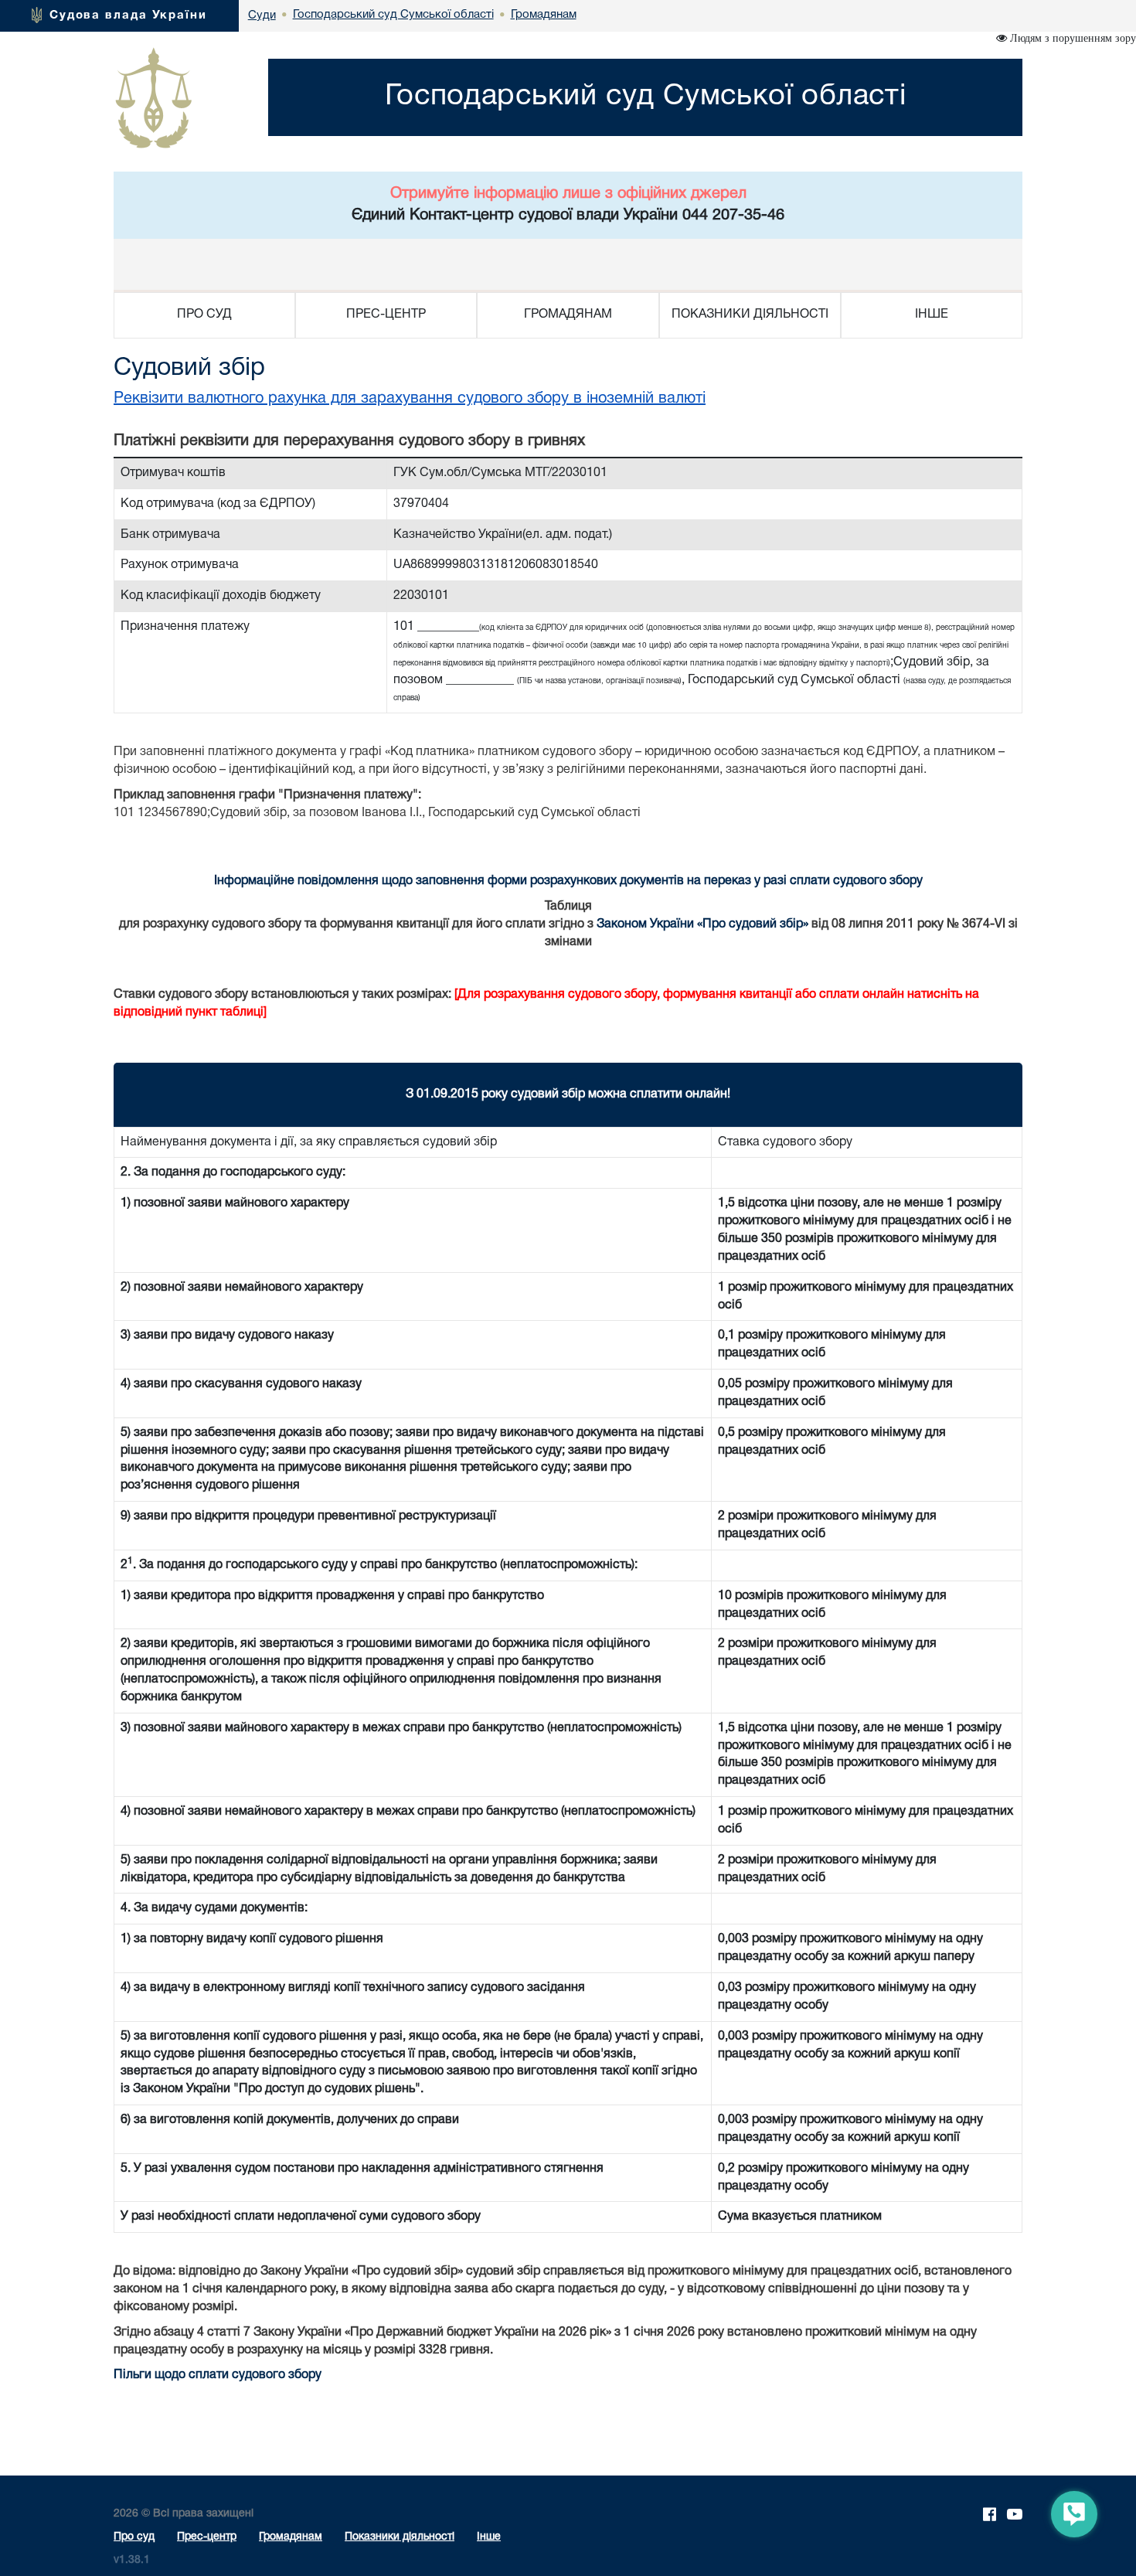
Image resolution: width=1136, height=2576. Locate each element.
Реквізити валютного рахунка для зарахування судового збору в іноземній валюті (410, 399)
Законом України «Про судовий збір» (702, 924)
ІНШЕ (932, 315)
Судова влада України (128, 15)
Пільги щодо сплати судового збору (218, 2375)
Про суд (134, 2537)
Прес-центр (207, 2537)
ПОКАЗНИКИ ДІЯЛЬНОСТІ (750, 315)
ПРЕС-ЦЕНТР (386, 315)
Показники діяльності (400, 2537)
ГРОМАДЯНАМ (568, 315)
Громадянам (291, 2537)
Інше (489, 2537)
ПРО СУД (204, 315)
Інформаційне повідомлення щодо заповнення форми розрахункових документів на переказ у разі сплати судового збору (568, 881)
